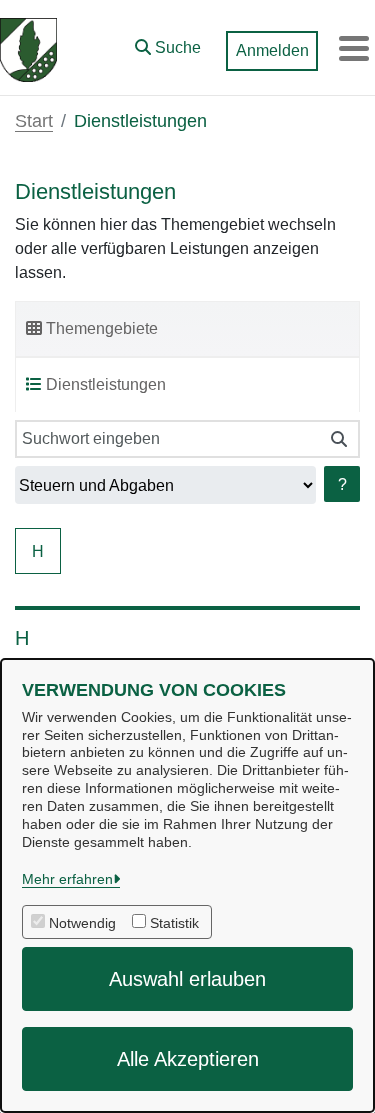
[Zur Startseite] (28, 48)
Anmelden (272, 50)
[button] (168, 43)
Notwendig (82, 923)
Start (34, 121)
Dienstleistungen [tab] (106, 384)
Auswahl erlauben (187, 979)
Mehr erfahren (67, 879)
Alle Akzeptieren (188, 1059)
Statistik (174, 923)
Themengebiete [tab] (102, 328)
